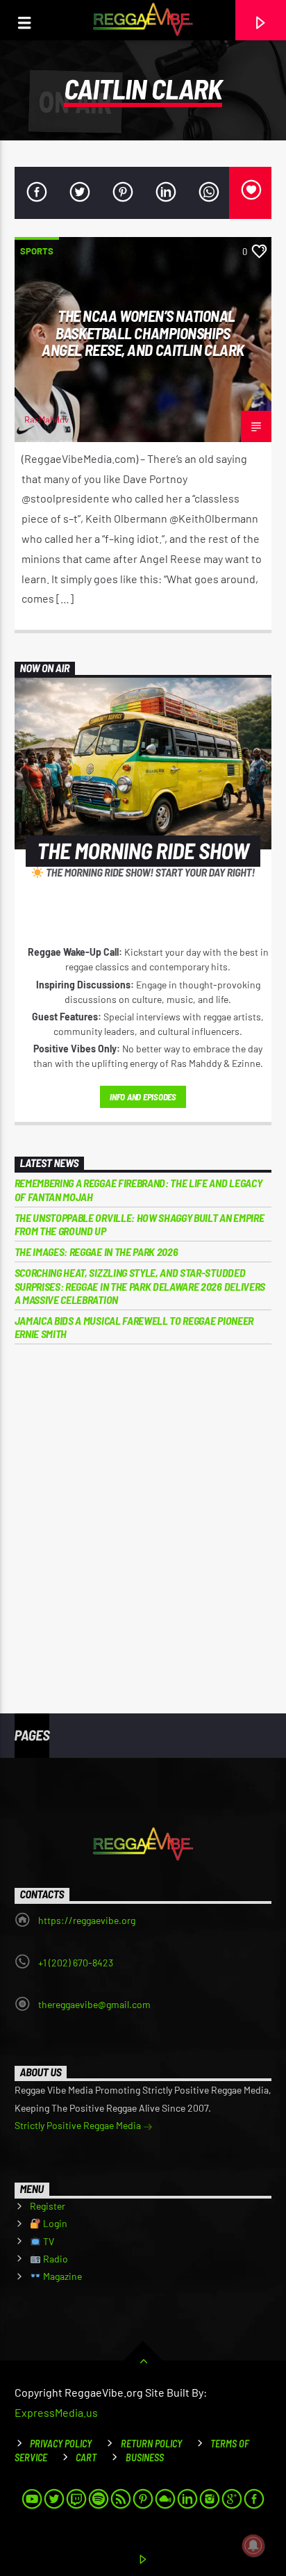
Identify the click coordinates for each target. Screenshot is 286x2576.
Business (145, 2457)
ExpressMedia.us (56, 2412)
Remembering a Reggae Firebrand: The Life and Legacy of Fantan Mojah (138, 1189)
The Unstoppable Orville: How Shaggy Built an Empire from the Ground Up (140, 1224)
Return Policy (151, 2444)
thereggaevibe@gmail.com (94, 2004)
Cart (86, 2457)
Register (48, 2206)
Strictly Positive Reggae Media (79, 2125)
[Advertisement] (143, 1519)
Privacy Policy (61, 2444)
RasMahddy (47, 420)
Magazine (61, 2276)
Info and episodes (143, 1097)
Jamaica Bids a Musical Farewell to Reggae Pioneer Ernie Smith (134, 1327)
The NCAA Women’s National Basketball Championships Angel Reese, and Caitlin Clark (143, 333)
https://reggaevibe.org (87, 1920)
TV (48, 2241)
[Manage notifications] (253, 2545)
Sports (37, 251)
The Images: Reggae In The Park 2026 (96, 1252)
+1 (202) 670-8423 (76, 1963)
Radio (54, 2259)
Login (54, 2223)
